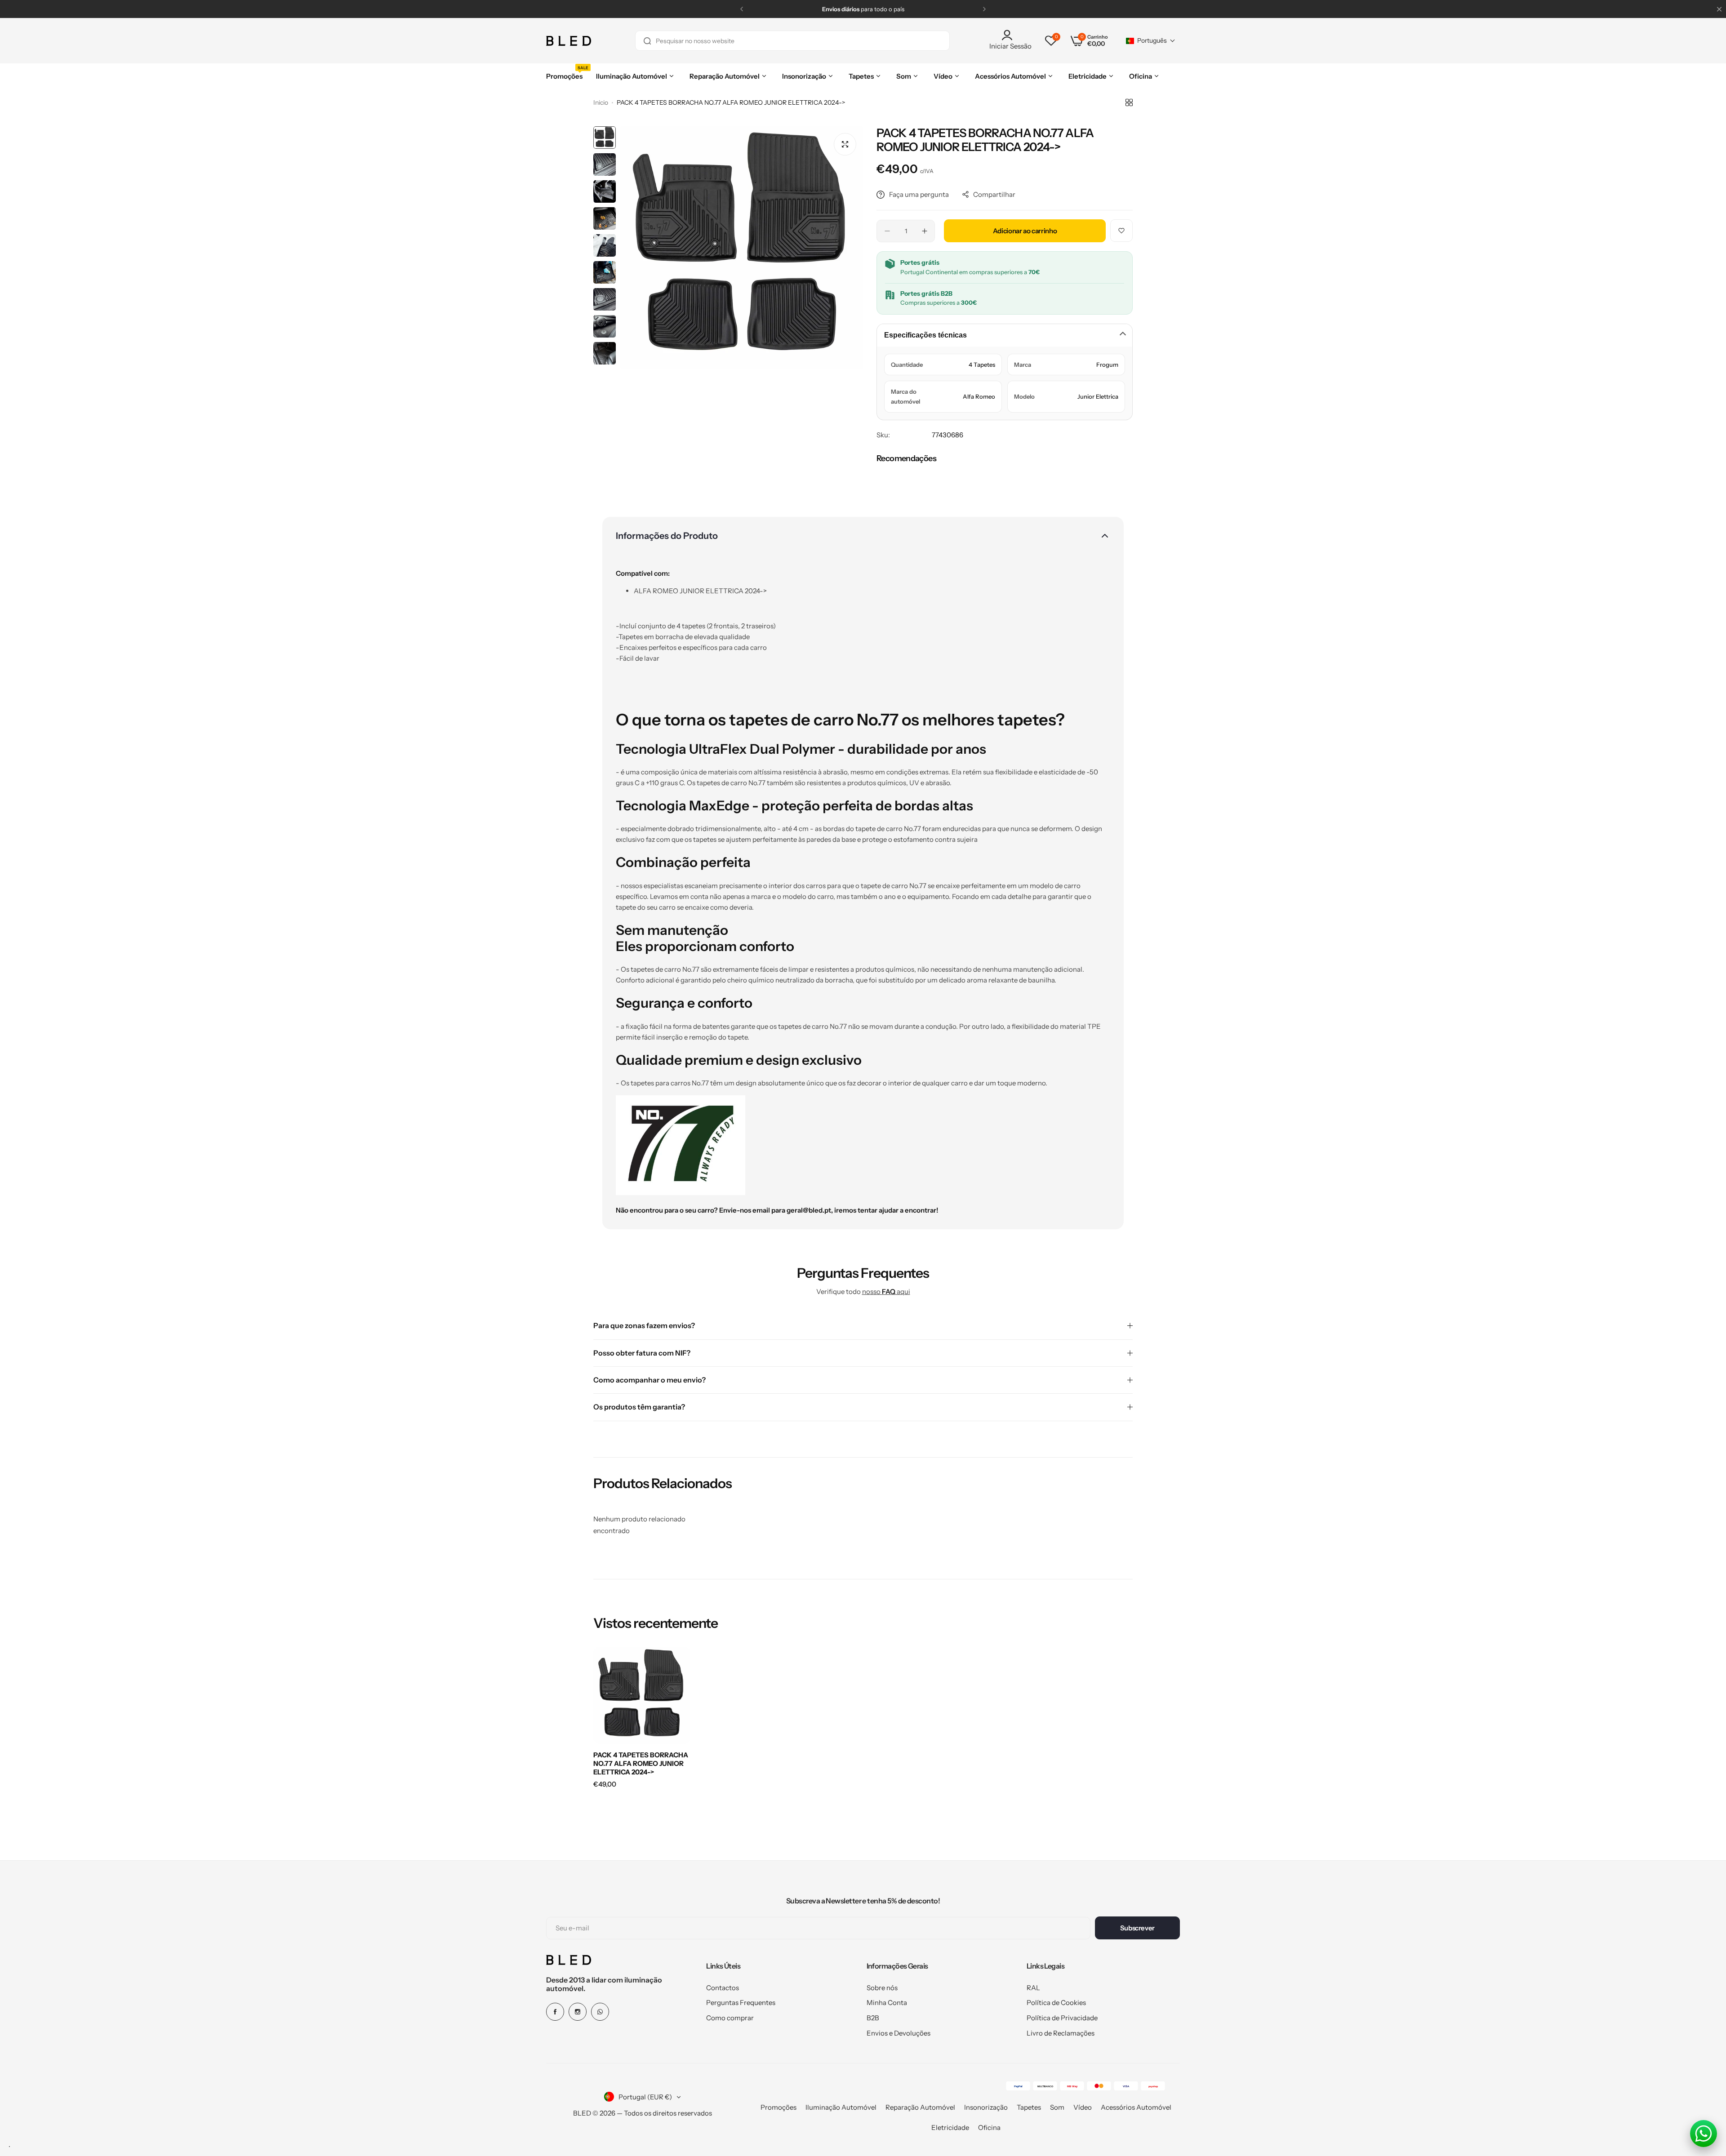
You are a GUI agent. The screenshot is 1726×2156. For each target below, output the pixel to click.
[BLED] (569, 41)
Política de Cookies (1056, 2003)
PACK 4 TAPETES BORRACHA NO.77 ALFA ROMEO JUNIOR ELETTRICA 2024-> (641, 1763)
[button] (742, 9)
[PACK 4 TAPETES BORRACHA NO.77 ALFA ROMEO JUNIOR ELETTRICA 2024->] (642, 1695)
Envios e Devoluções (899, 2033)
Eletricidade (950, 2127)
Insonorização (986, 2107)
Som (1057, 2107)
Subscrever (1137, 1928)
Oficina (989, 2127)
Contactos (723, 1988)
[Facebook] (555, 2012)
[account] (1010, 35)
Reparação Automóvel (920, 2107)
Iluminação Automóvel (841, 2107)
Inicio (601, 102)
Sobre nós (882, 1988)
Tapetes (1029, 2107)
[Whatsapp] (600, 2012)
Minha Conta (887, 2003)
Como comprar (730, 2018)
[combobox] (792, 41)
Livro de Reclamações (1061, 2033)
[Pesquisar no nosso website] (647, 41)
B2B (873, 2018)
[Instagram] (578, 2012)
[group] (742, 248)
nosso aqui (886, 1291)
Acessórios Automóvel (1136, 2107)
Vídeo (1083, 2107)
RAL (1033, 1988)
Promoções (778, 2107)
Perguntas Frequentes (741, 2003)
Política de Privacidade (1062, 2018)
